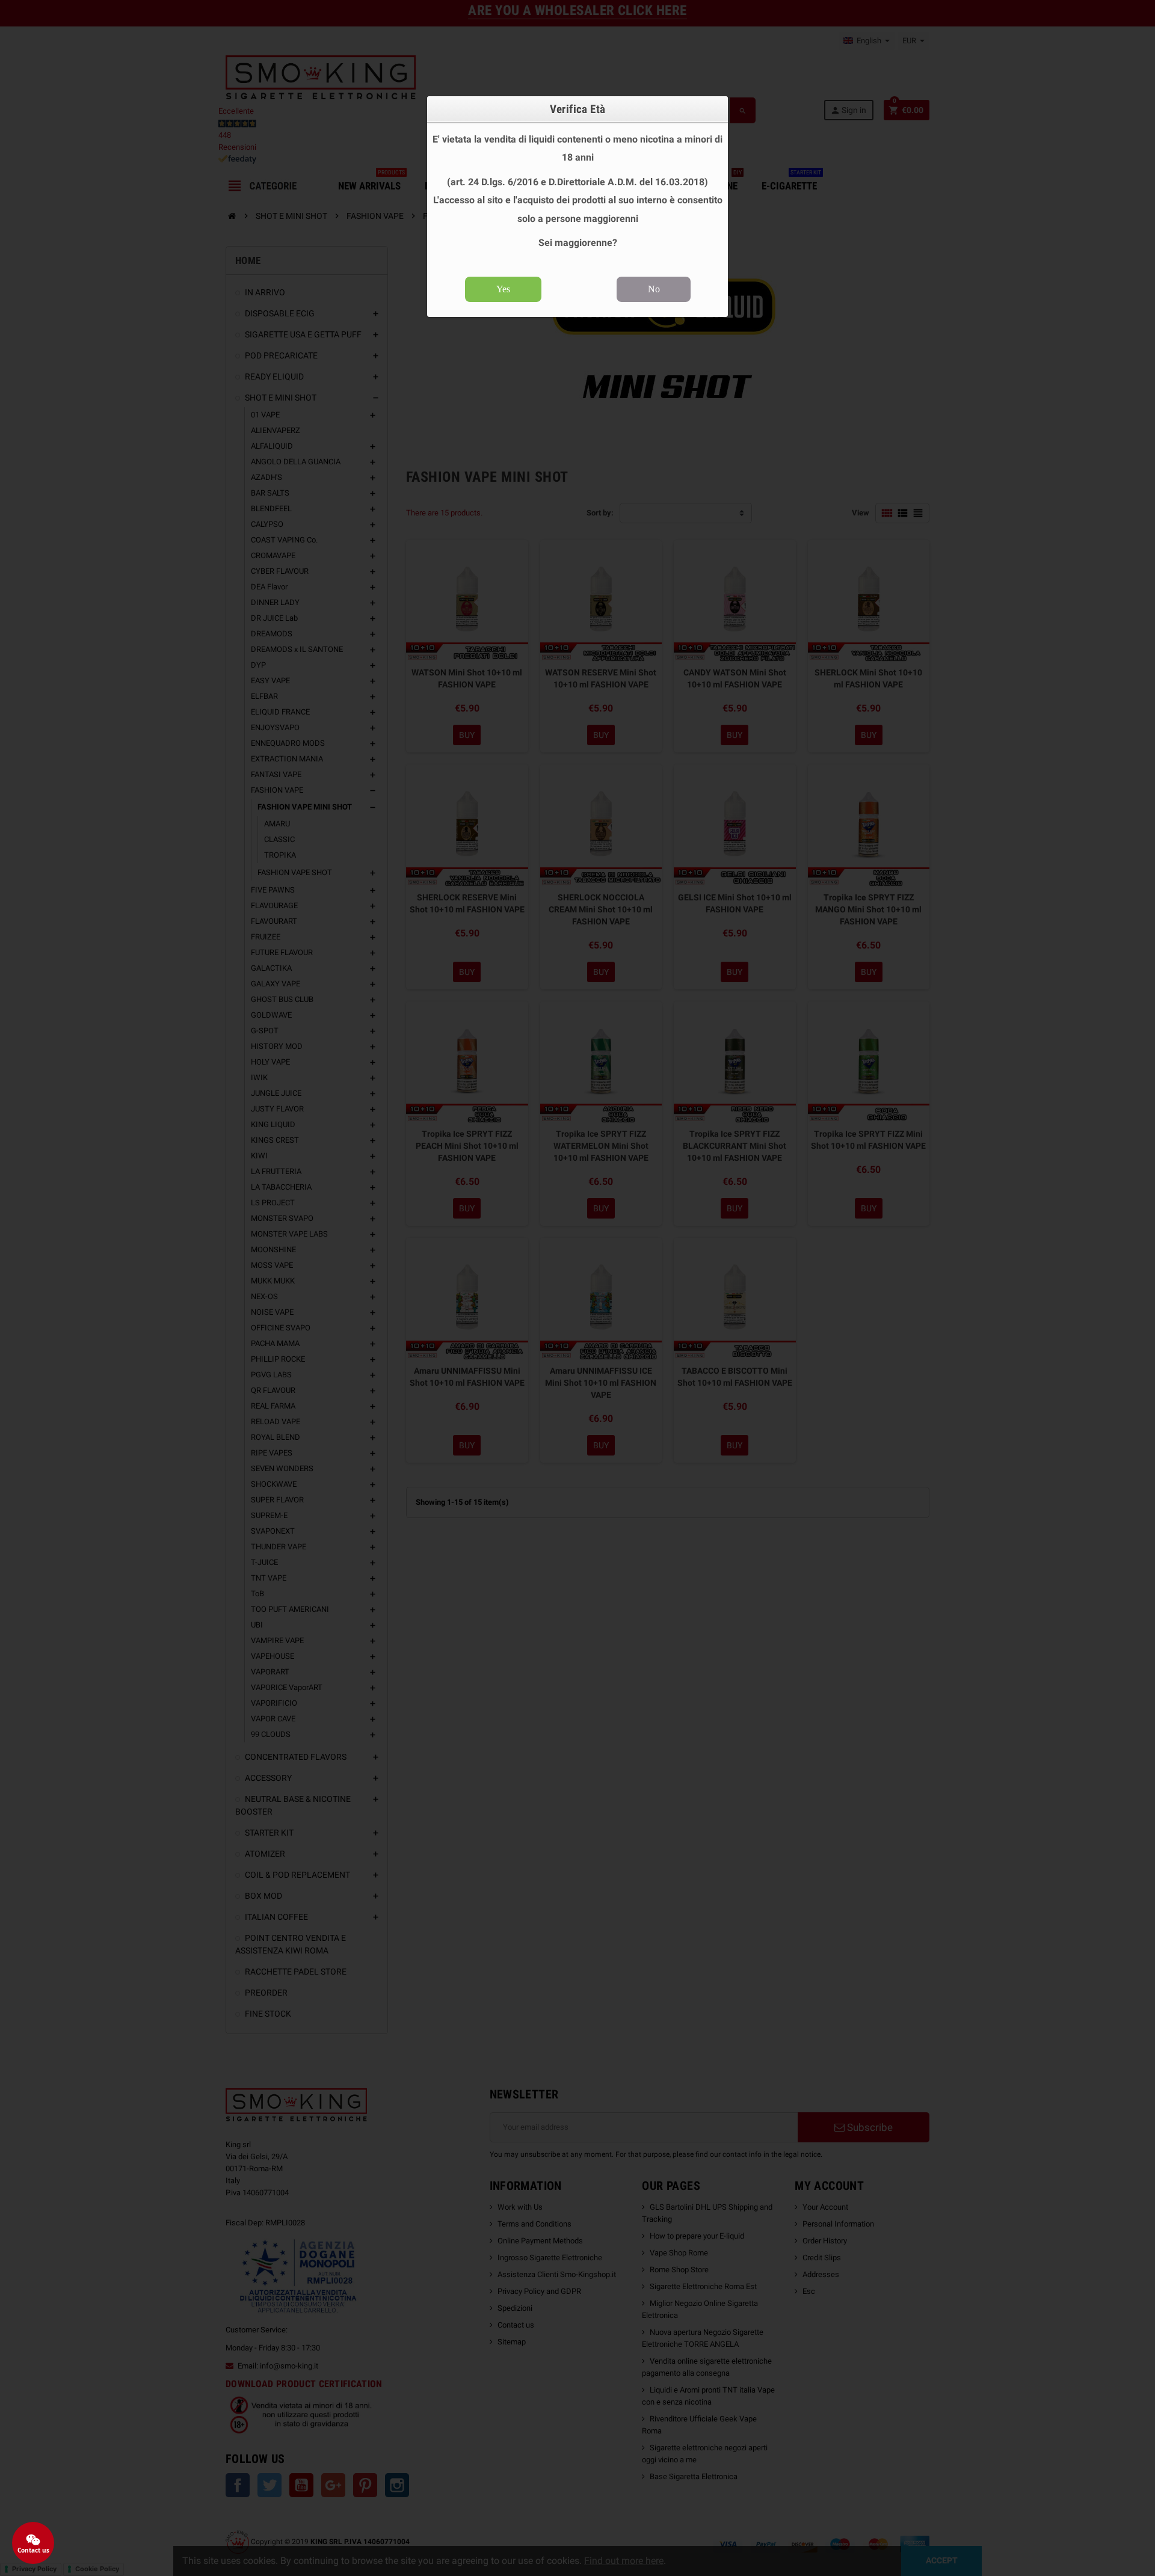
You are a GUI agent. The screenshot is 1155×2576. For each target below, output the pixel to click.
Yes (503, 289)
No (654, 289)
